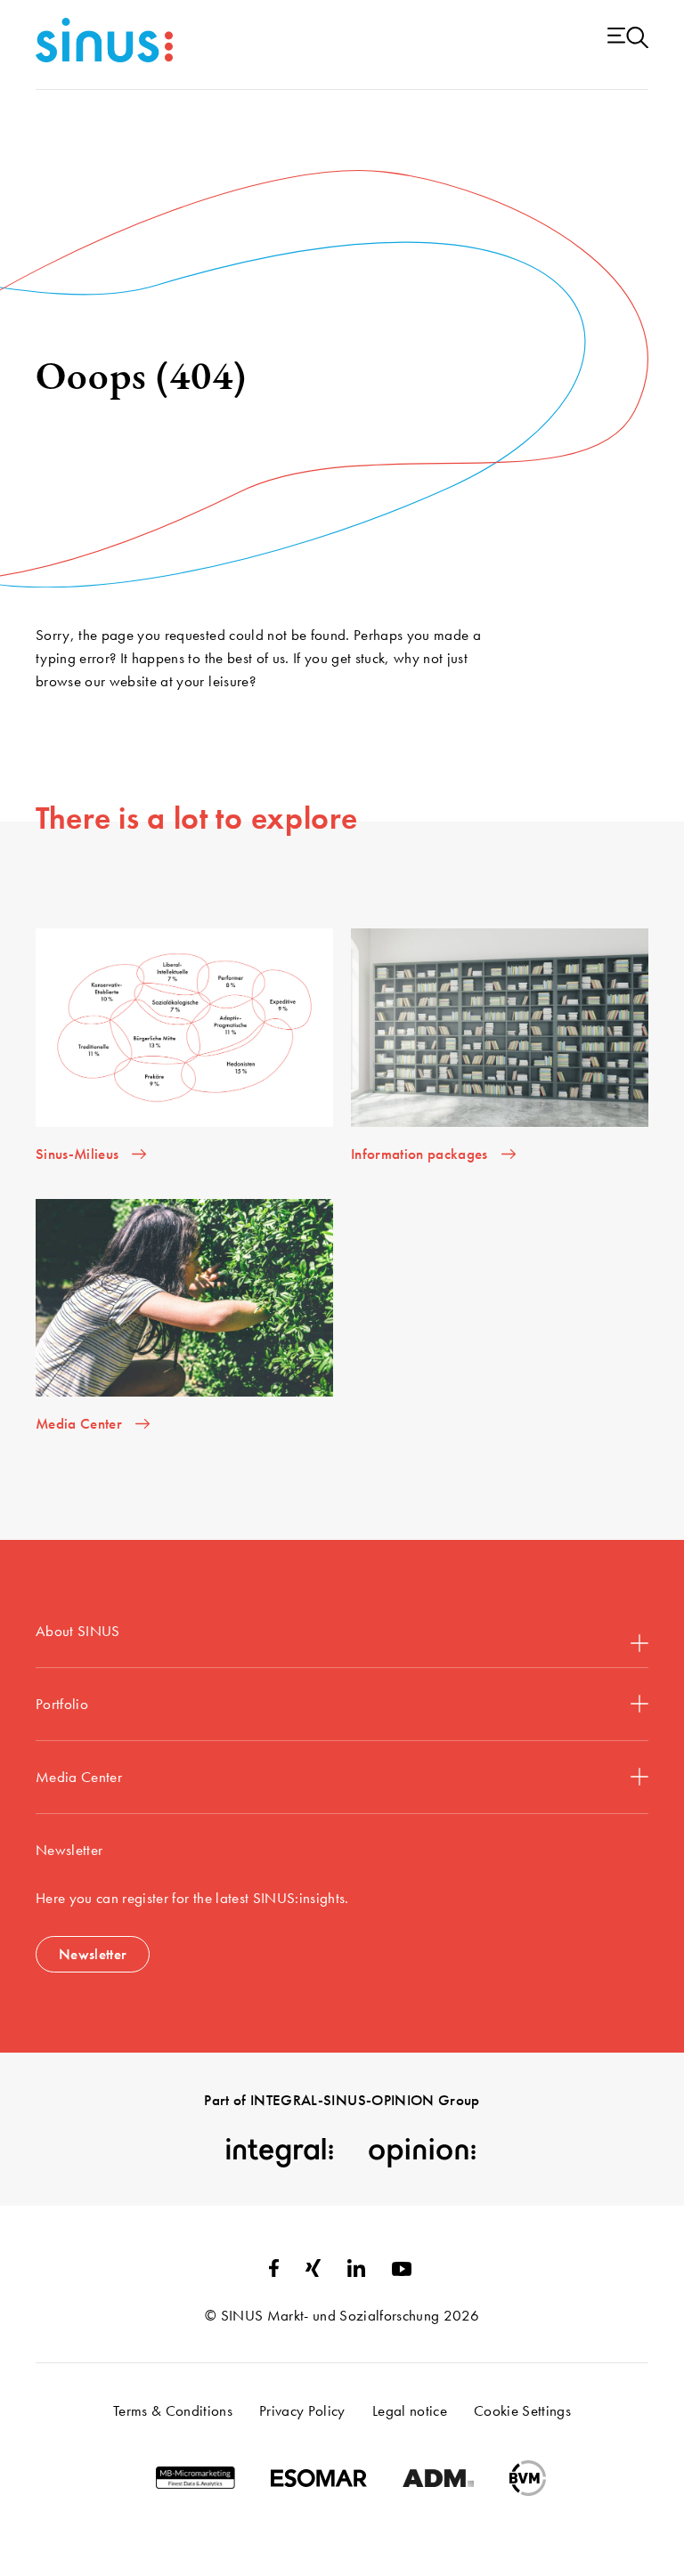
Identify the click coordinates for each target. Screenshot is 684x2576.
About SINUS (78, 1631)
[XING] (313, 2272)
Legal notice (410, 2410)
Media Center (79, 1777)
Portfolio (62, 1704)
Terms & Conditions (173, 2410)
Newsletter (93, 1954)
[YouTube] (402, 2271)
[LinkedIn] (356, 2272)
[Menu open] (628, 39)
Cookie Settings (522, 2410)
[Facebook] (274, 2272)
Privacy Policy (302, 2410)
